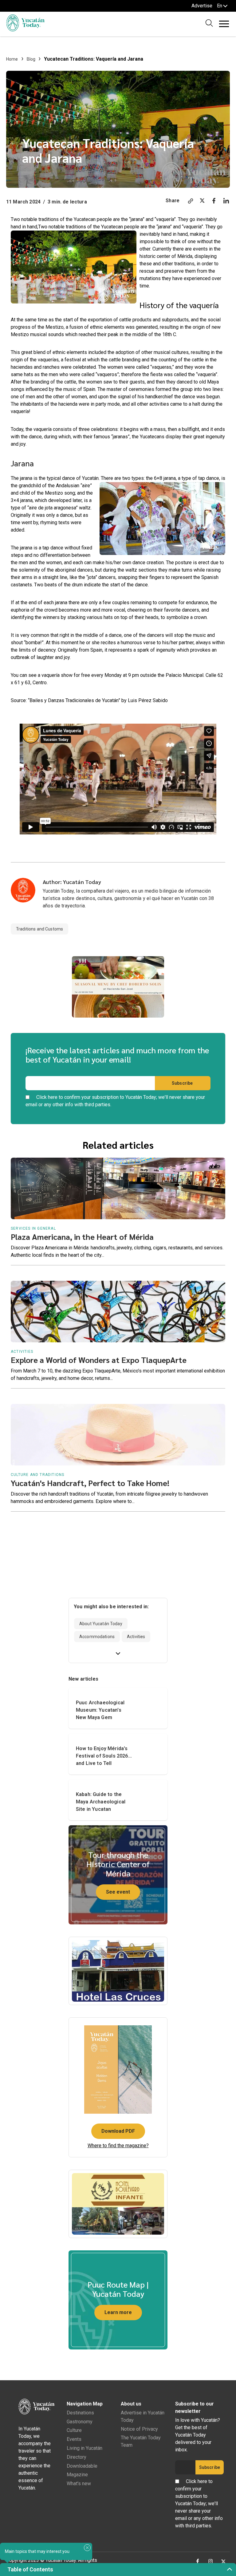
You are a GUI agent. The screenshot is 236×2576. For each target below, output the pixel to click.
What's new (79, 2484)
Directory (77, 2457)
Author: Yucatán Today (72, 882)
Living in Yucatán (85, 2448)
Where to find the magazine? (118, 2146)
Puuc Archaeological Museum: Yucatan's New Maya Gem (100, 1710)
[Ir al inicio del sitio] (25, 30)
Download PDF (118, 2131)
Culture (74, 2430)
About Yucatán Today (101, 1624)
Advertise (202, 6)
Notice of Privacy (139, 2429)
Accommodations (97, 1637)
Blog (31, 59)
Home (12, 59)
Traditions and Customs (39, 929)
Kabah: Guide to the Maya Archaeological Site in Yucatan (101, 1802)
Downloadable (82, 2466)
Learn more (118, 2312)
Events (74, 2439)
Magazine (77, 2475)
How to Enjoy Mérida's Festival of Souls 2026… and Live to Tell (104, 1756)
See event (118, 1892)
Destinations (80, 2413)
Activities (136, 1637)
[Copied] (191, 202)
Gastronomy (80, 2422)
